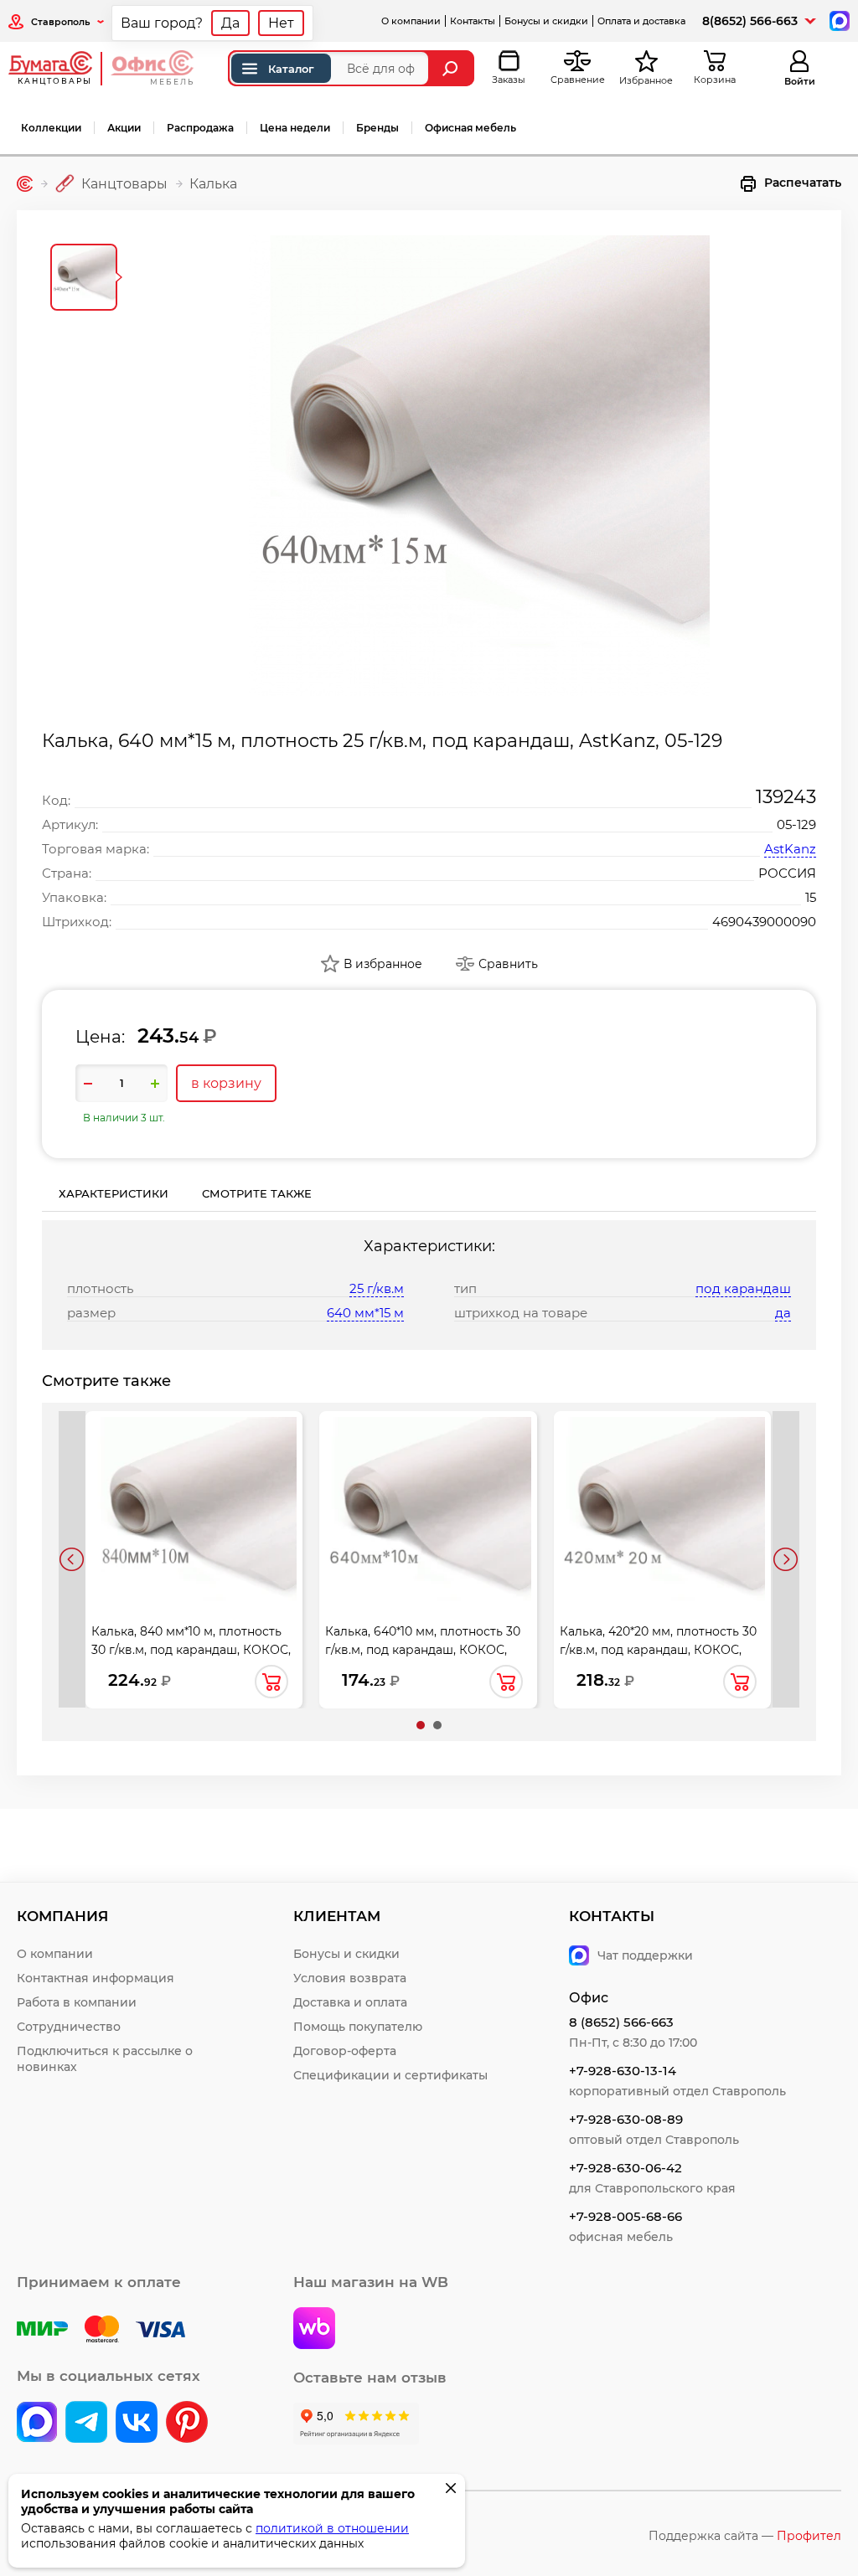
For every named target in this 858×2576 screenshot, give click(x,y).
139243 (786, 797)
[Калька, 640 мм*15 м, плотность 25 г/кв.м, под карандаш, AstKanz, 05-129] (479, 466)
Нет (281, 23)
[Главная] (25, 184)
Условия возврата (350, 1978)
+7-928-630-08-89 (626, 2119)
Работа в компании (77, 2002)
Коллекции (51, 128)
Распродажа (200, 128)
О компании (411, 21)
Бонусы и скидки (546, 21)
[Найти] (452, 68)
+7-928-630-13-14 (623, 2071)
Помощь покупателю (358, 2027)
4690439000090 (764, 922)
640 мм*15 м (365, 1313)
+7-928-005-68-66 (625, 2216)
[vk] (37, 2424)
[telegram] (86, 2424)
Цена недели (295, 128)
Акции (124, 128)
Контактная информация (96, 1978)
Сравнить (508, 964)
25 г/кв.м (377, 1288)
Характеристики (114, 1193)
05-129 (796, 824)
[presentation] (72, 1559)
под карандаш (743, 1288)
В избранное (383, 964)
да (783, 1313)
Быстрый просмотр (194, 1497)
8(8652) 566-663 (750, 21)
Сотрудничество (69, 2027)
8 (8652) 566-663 (621, 2022)
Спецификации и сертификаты (390, 2075)
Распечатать (803, 183)
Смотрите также (257, 1193)
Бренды (377, 128)
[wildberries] (314, 2330)
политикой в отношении (332, 2528)
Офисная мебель (470, 128)
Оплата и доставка (641, 21)
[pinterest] (187, 2424)
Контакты (473, 21)
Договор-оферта (345, 2051)
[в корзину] (271, 1682)
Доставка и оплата (350, 2002)
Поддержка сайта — (745, 2536)
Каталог (291, 69)
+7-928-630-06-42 (625, 2168)
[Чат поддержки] (838, 20)
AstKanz (790, 849)
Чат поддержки (645, 1955)
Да (230, 23)
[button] (421, 1725)
